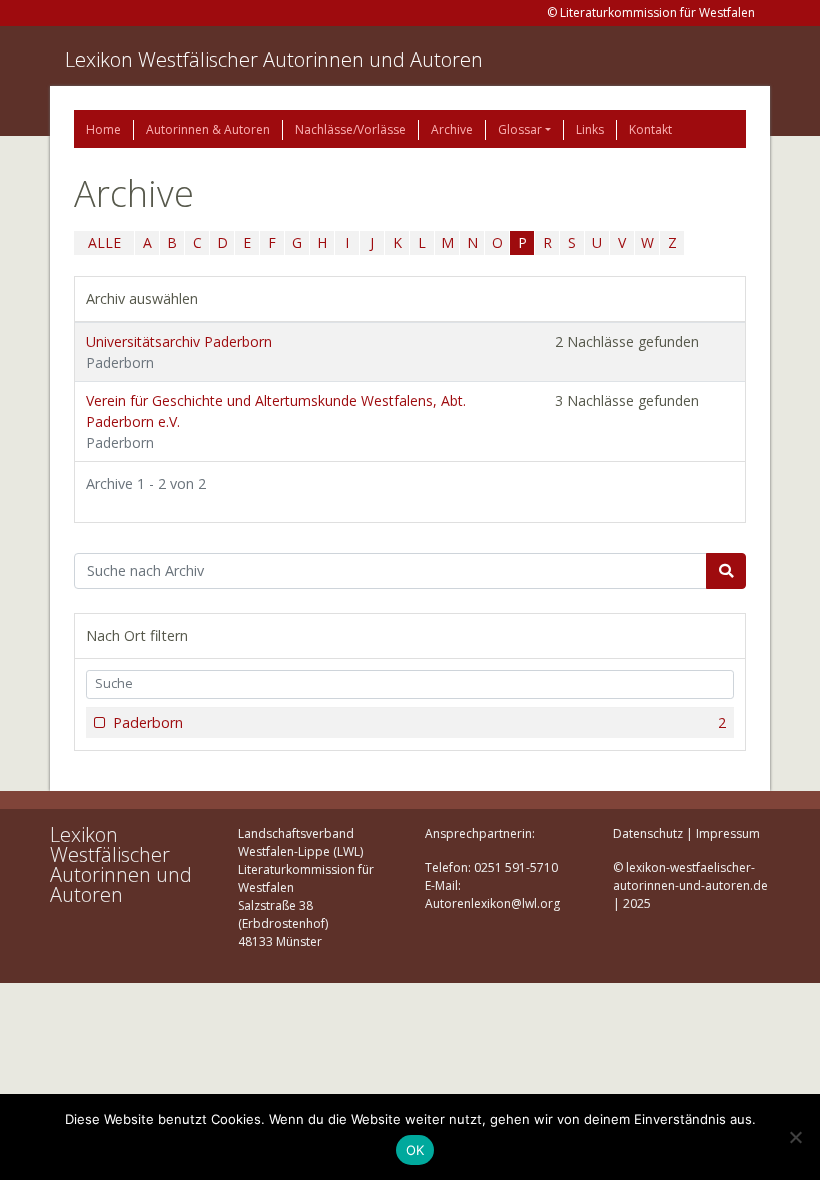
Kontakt (650, 129)
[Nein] (795, 1137)
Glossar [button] (520, 129)
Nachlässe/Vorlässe (350, 129)
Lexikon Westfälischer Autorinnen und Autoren (274, 59)
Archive (452, 129)
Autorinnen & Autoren (208, 129)
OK (415, 1150)
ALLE (104, 242)
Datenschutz (648, 833)
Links (590, 129)
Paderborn (419, 722)
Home (103, 129)
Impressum (728, 833)
